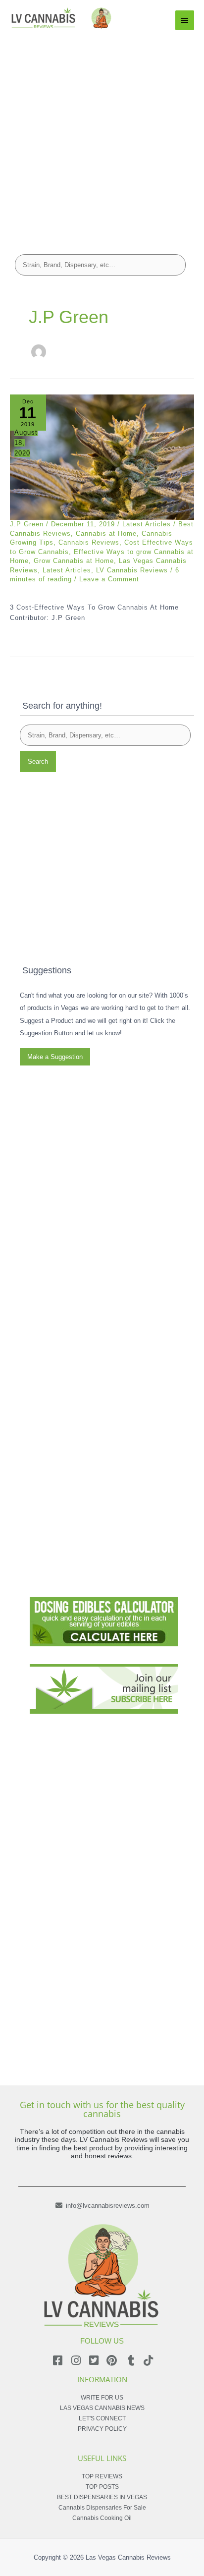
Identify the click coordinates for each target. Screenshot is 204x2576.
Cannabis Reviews (89, 542)
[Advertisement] (102, 138)
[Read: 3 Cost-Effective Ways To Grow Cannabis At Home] (102, 457)
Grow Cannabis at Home (74, 561)
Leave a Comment (109, 579)
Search (38, 761)
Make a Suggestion (55, 1057)
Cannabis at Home (106, 533)
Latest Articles (147, 524)
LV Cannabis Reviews (132, 570)
